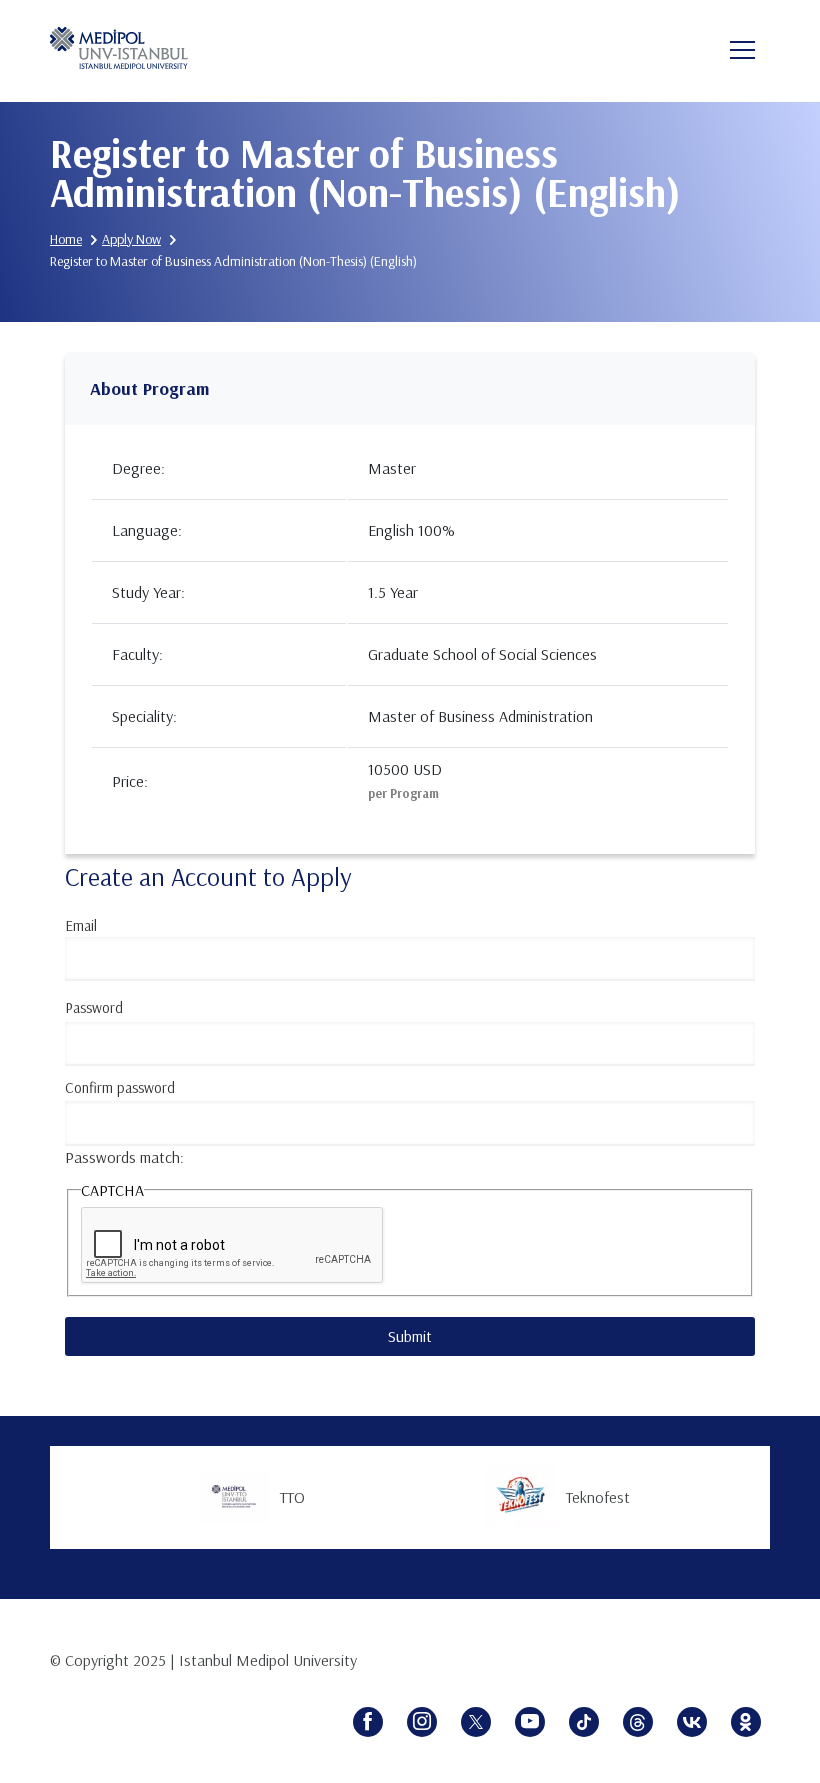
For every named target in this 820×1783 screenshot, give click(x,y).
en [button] (677, 52)
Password (94, 1007)
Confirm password (120, 1087)
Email (81, 925)
